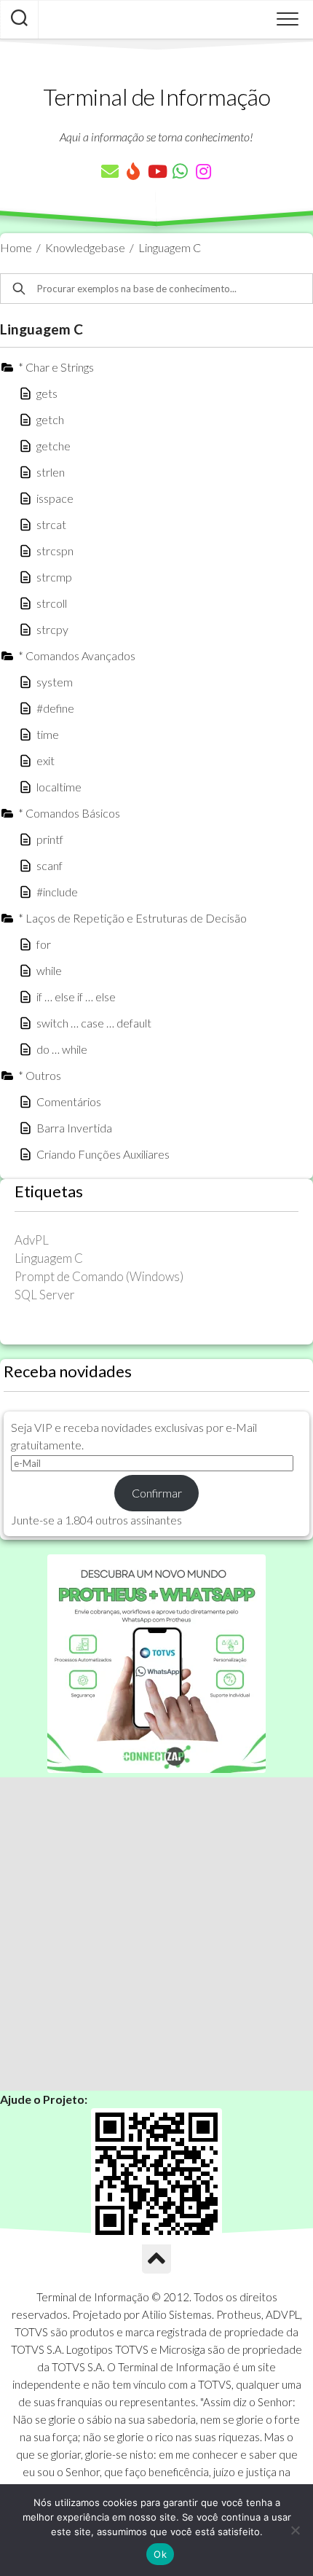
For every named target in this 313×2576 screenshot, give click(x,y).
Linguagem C (170, 247)
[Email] (110, 171)
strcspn (55, 551)
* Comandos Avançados (77, 655)
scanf (49, 865)
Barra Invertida (74, 1128)
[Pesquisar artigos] (19, 20)
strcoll (52, 603)
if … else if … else (76, 997)
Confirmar (157, 1493)
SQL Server (45, 1295)
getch (50, 419)
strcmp (54, 577)
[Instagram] (203, 171)
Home (16, 247)
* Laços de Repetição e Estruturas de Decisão (132, 918)
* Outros (40, 1075)
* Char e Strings (56, 367)
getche (54, 446)
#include (57, 892)
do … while (62, 1049)
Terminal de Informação (156, 97)
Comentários (69, 1101)
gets (47, 393)
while (49, 970)
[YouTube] (156, 171)
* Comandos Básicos (69, 813)
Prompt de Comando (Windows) (99, 1276)
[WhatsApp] (180, 171)
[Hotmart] (133, 171)
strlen (51, 472)
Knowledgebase (85, 247)
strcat (51, 524)
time (48, 734)
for (44, 944)
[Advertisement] (156, 1934)
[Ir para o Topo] (156, 2259)
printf (50, 839)
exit (45, 760)
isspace (55, 498)
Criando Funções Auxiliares (103, 1154)
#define (55, 708)
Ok (160, 2554)
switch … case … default (94, 1023)
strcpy (52, 629)
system (55, 682)
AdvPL (32, 1240)
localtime (59, 787)
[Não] (295, 2530)
